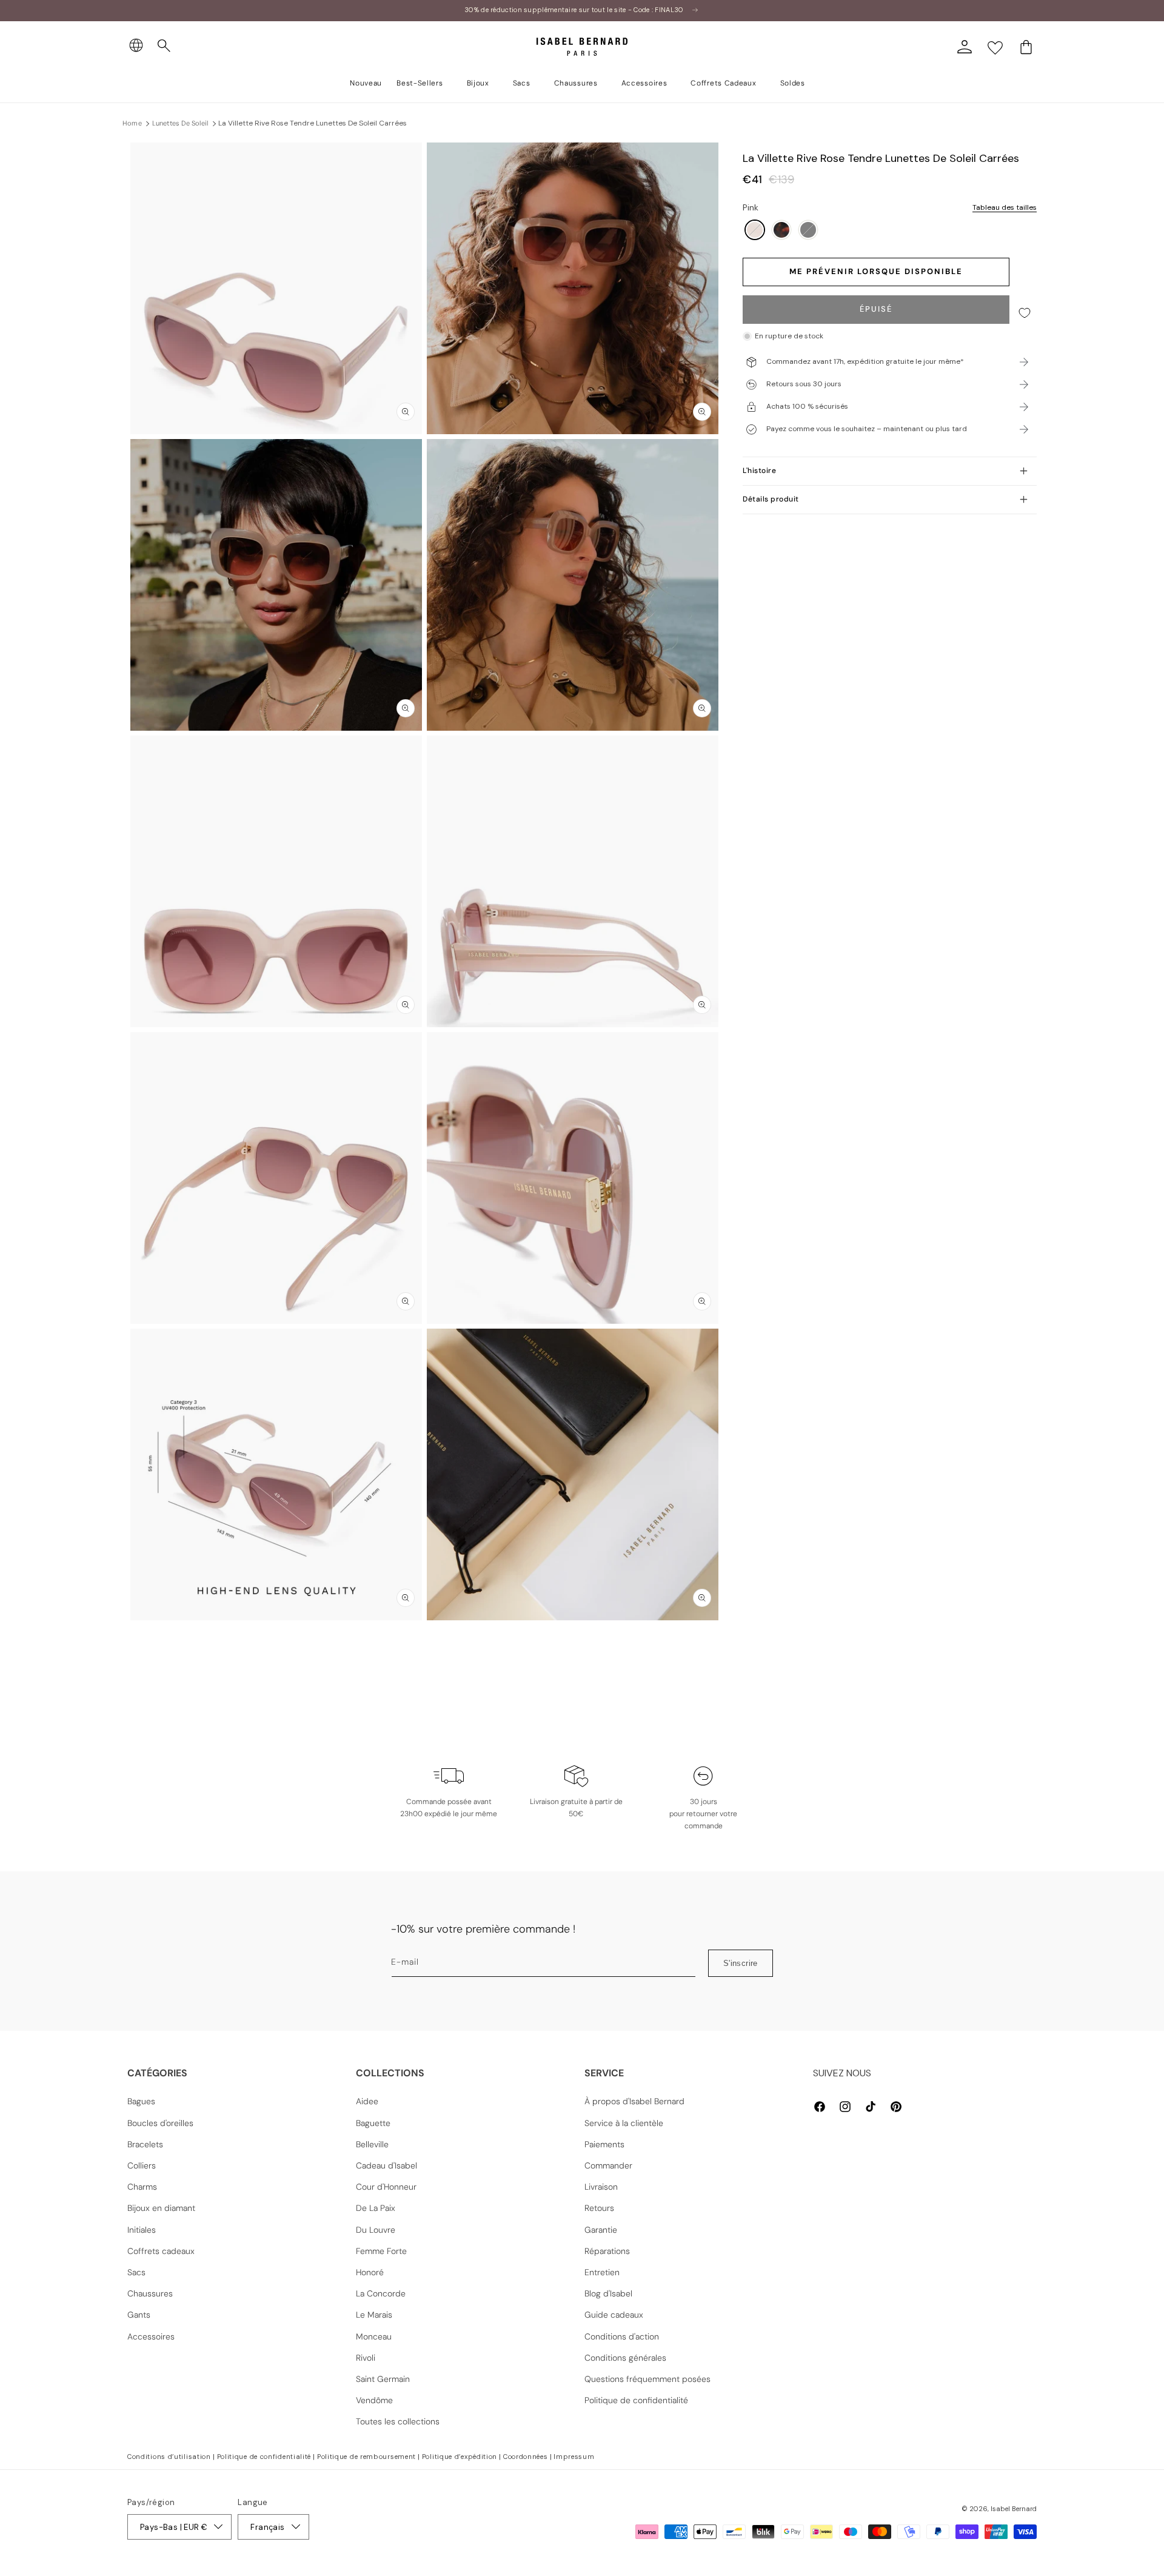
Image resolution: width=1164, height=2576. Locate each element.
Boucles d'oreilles (160, 2123)
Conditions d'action (622, 2336)
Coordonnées (526, 2457)
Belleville (372, 2144)
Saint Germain (383, 2379)
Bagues (141, 2101)
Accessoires (151, 2336)
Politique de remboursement (366, 2457)
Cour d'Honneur (386, 2187)
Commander (608, 2165)
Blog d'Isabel (608, 2293)
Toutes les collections (398, 2421)
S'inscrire (741, 1963)
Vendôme (374, 2400)
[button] (164, 46)
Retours (599, 2208)
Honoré (370, 2272)
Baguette (373, 2123)
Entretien (602, 2272)
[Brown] (781, 231)
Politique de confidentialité (636, 2400)
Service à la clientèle (624, 2123)
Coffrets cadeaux (161, 2251)
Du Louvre (376, 2230)
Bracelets (145, 2144)
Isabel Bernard (1014, 2509)
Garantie (601, 2230)
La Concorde (381, 2293)
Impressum (574, 2457)
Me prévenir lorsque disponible (876, 272)
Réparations (607, 2251)
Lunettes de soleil (180, 123)
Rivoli (366, 2358)
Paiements (604, 2144)
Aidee (367, 2101)
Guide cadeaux (614, 2315)
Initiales (142, 2230)
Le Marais (374, 2315)
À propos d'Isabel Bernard (634, 2101)
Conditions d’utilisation (169, 2457)
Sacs (136, 2272)
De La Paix (376, 2208)
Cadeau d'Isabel (386, 2165)
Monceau (374, 2336)
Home (132, 123)
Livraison (601, 2187)
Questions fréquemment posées (647, 2379)
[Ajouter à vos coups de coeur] (1025, 313)
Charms (142, 2187)
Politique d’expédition (460, 2457)
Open (582, 1647)
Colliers (142, 2165)
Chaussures (150, 2293)
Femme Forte (381, 2251)
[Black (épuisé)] (808, 231)
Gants (139, 2315)
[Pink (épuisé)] (755, 231)
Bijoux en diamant (161, 2208)
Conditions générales (625, 2358)
